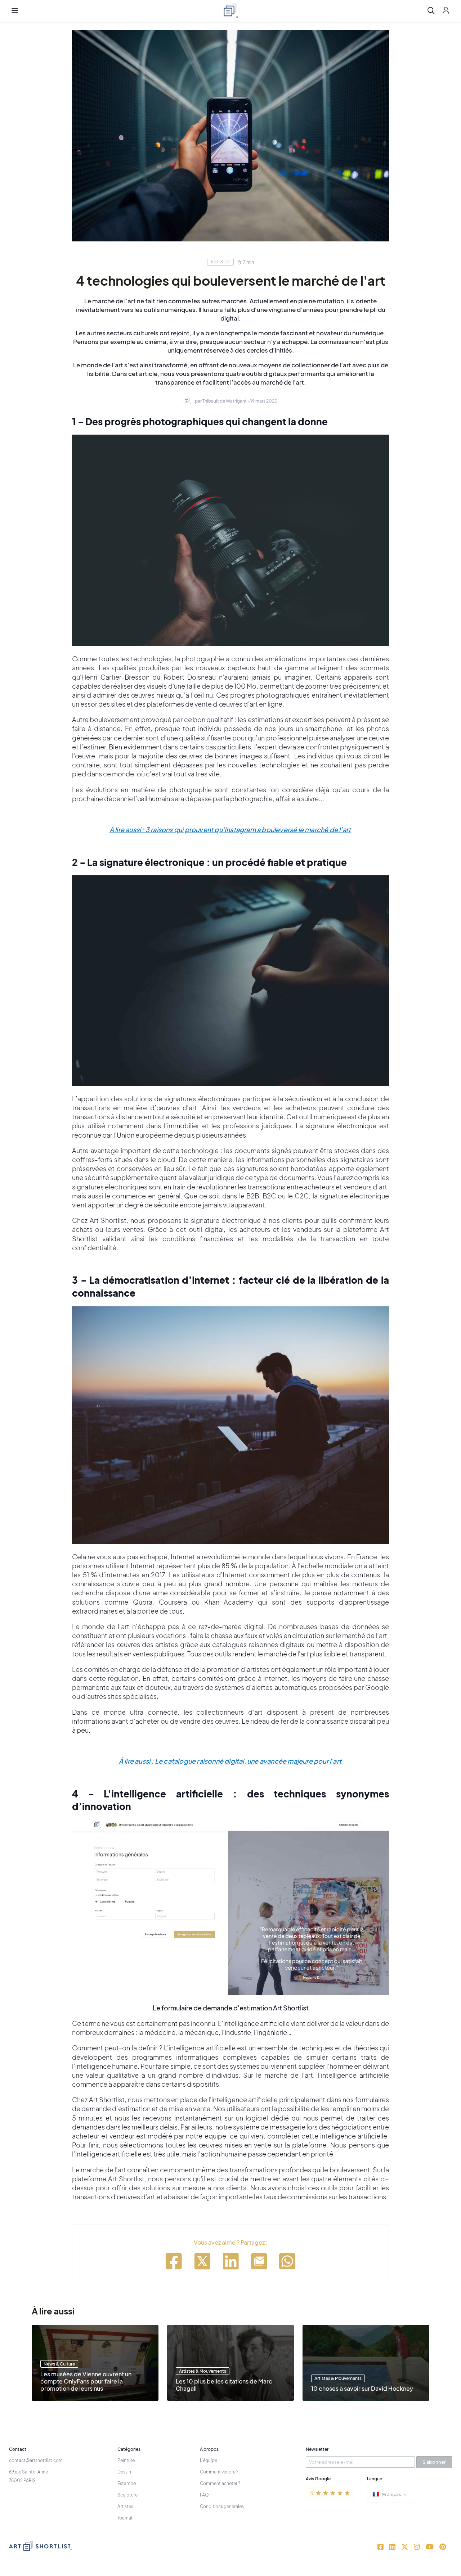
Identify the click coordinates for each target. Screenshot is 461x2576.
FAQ (204, 2495)
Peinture (126, 2460)
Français (392, 2494)
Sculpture (127, 2495)
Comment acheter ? (220, 2483)
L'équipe (209, 2460)
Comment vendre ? (219, 2472)
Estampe (127, 2483)
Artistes (125, 2506)
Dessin (124, 2472)
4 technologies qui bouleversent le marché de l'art (231, 280)
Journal (125, 2518)
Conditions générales (222, 2506)
